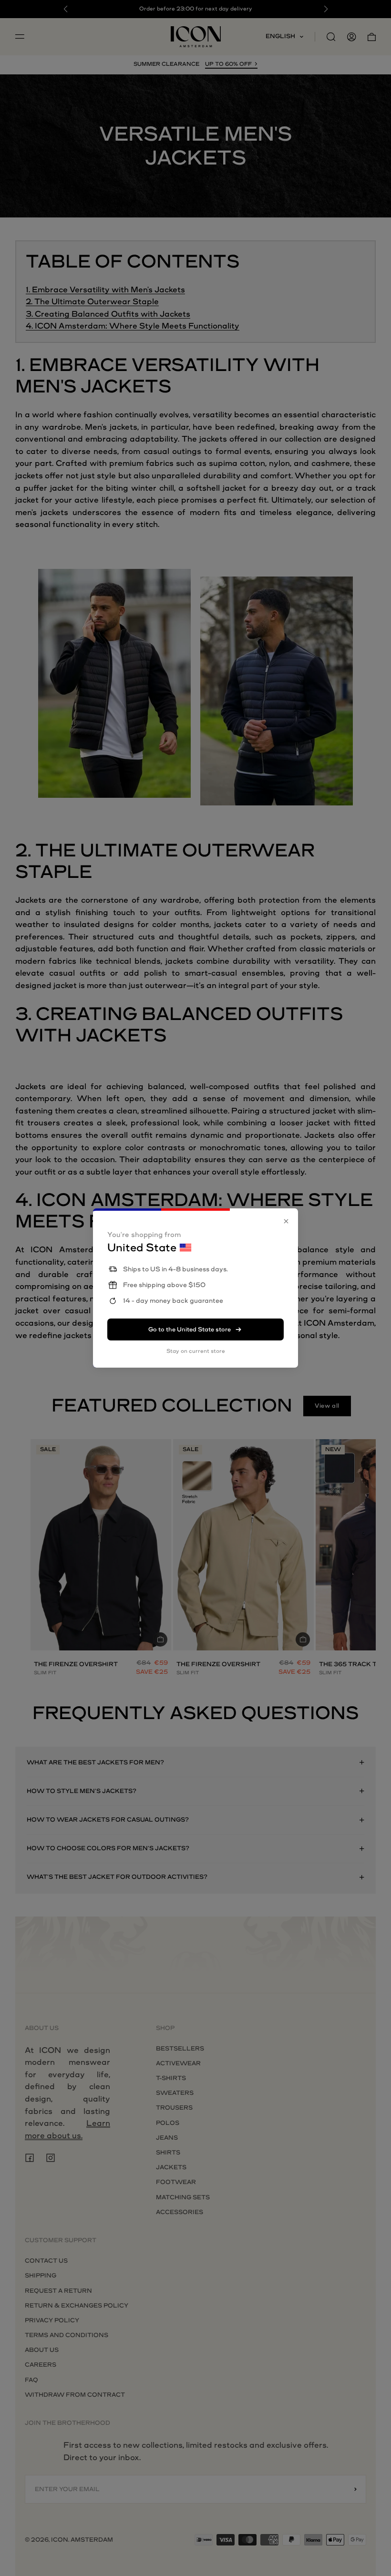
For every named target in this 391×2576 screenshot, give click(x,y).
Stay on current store (196, 1351)
